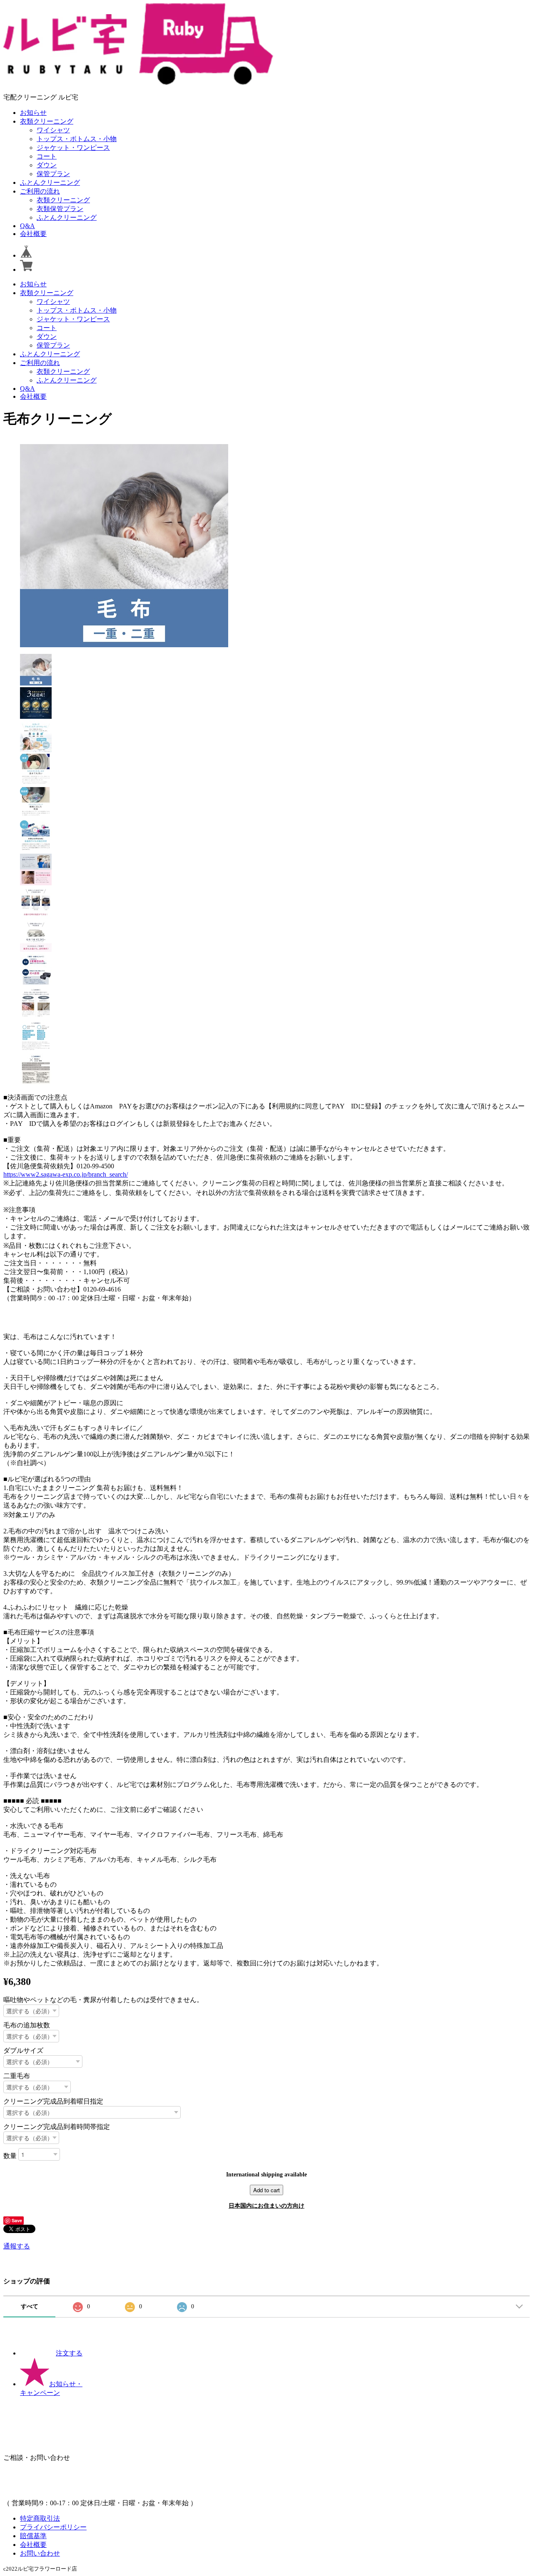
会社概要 (33, 234)
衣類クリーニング (47, 121)
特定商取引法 (40, 2518)
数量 (10, 2155)
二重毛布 (17, 2076)
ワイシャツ (53, 130)
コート (47, 156)
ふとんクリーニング (50, 183)
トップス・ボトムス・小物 (77, 139)
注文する (69, 2353)
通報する (17, 2246)
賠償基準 (33, 2536)
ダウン (47, 165)
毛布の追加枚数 (27, 2025)
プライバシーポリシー (53, 2527)
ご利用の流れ (40, 191)
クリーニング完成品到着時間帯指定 (57, 2127)
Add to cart (266, 2190)
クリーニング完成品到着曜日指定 (53, 2101)
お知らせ (33, 113)
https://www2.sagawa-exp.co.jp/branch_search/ (66, 1174)
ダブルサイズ (23, 2051)
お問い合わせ (40, 2553)
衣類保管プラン (60, 209)
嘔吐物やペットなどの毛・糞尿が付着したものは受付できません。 (103, 2000)
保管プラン (53, 174)
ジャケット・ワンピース (73, 148)
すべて (30, 2306)
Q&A (27, 226)
